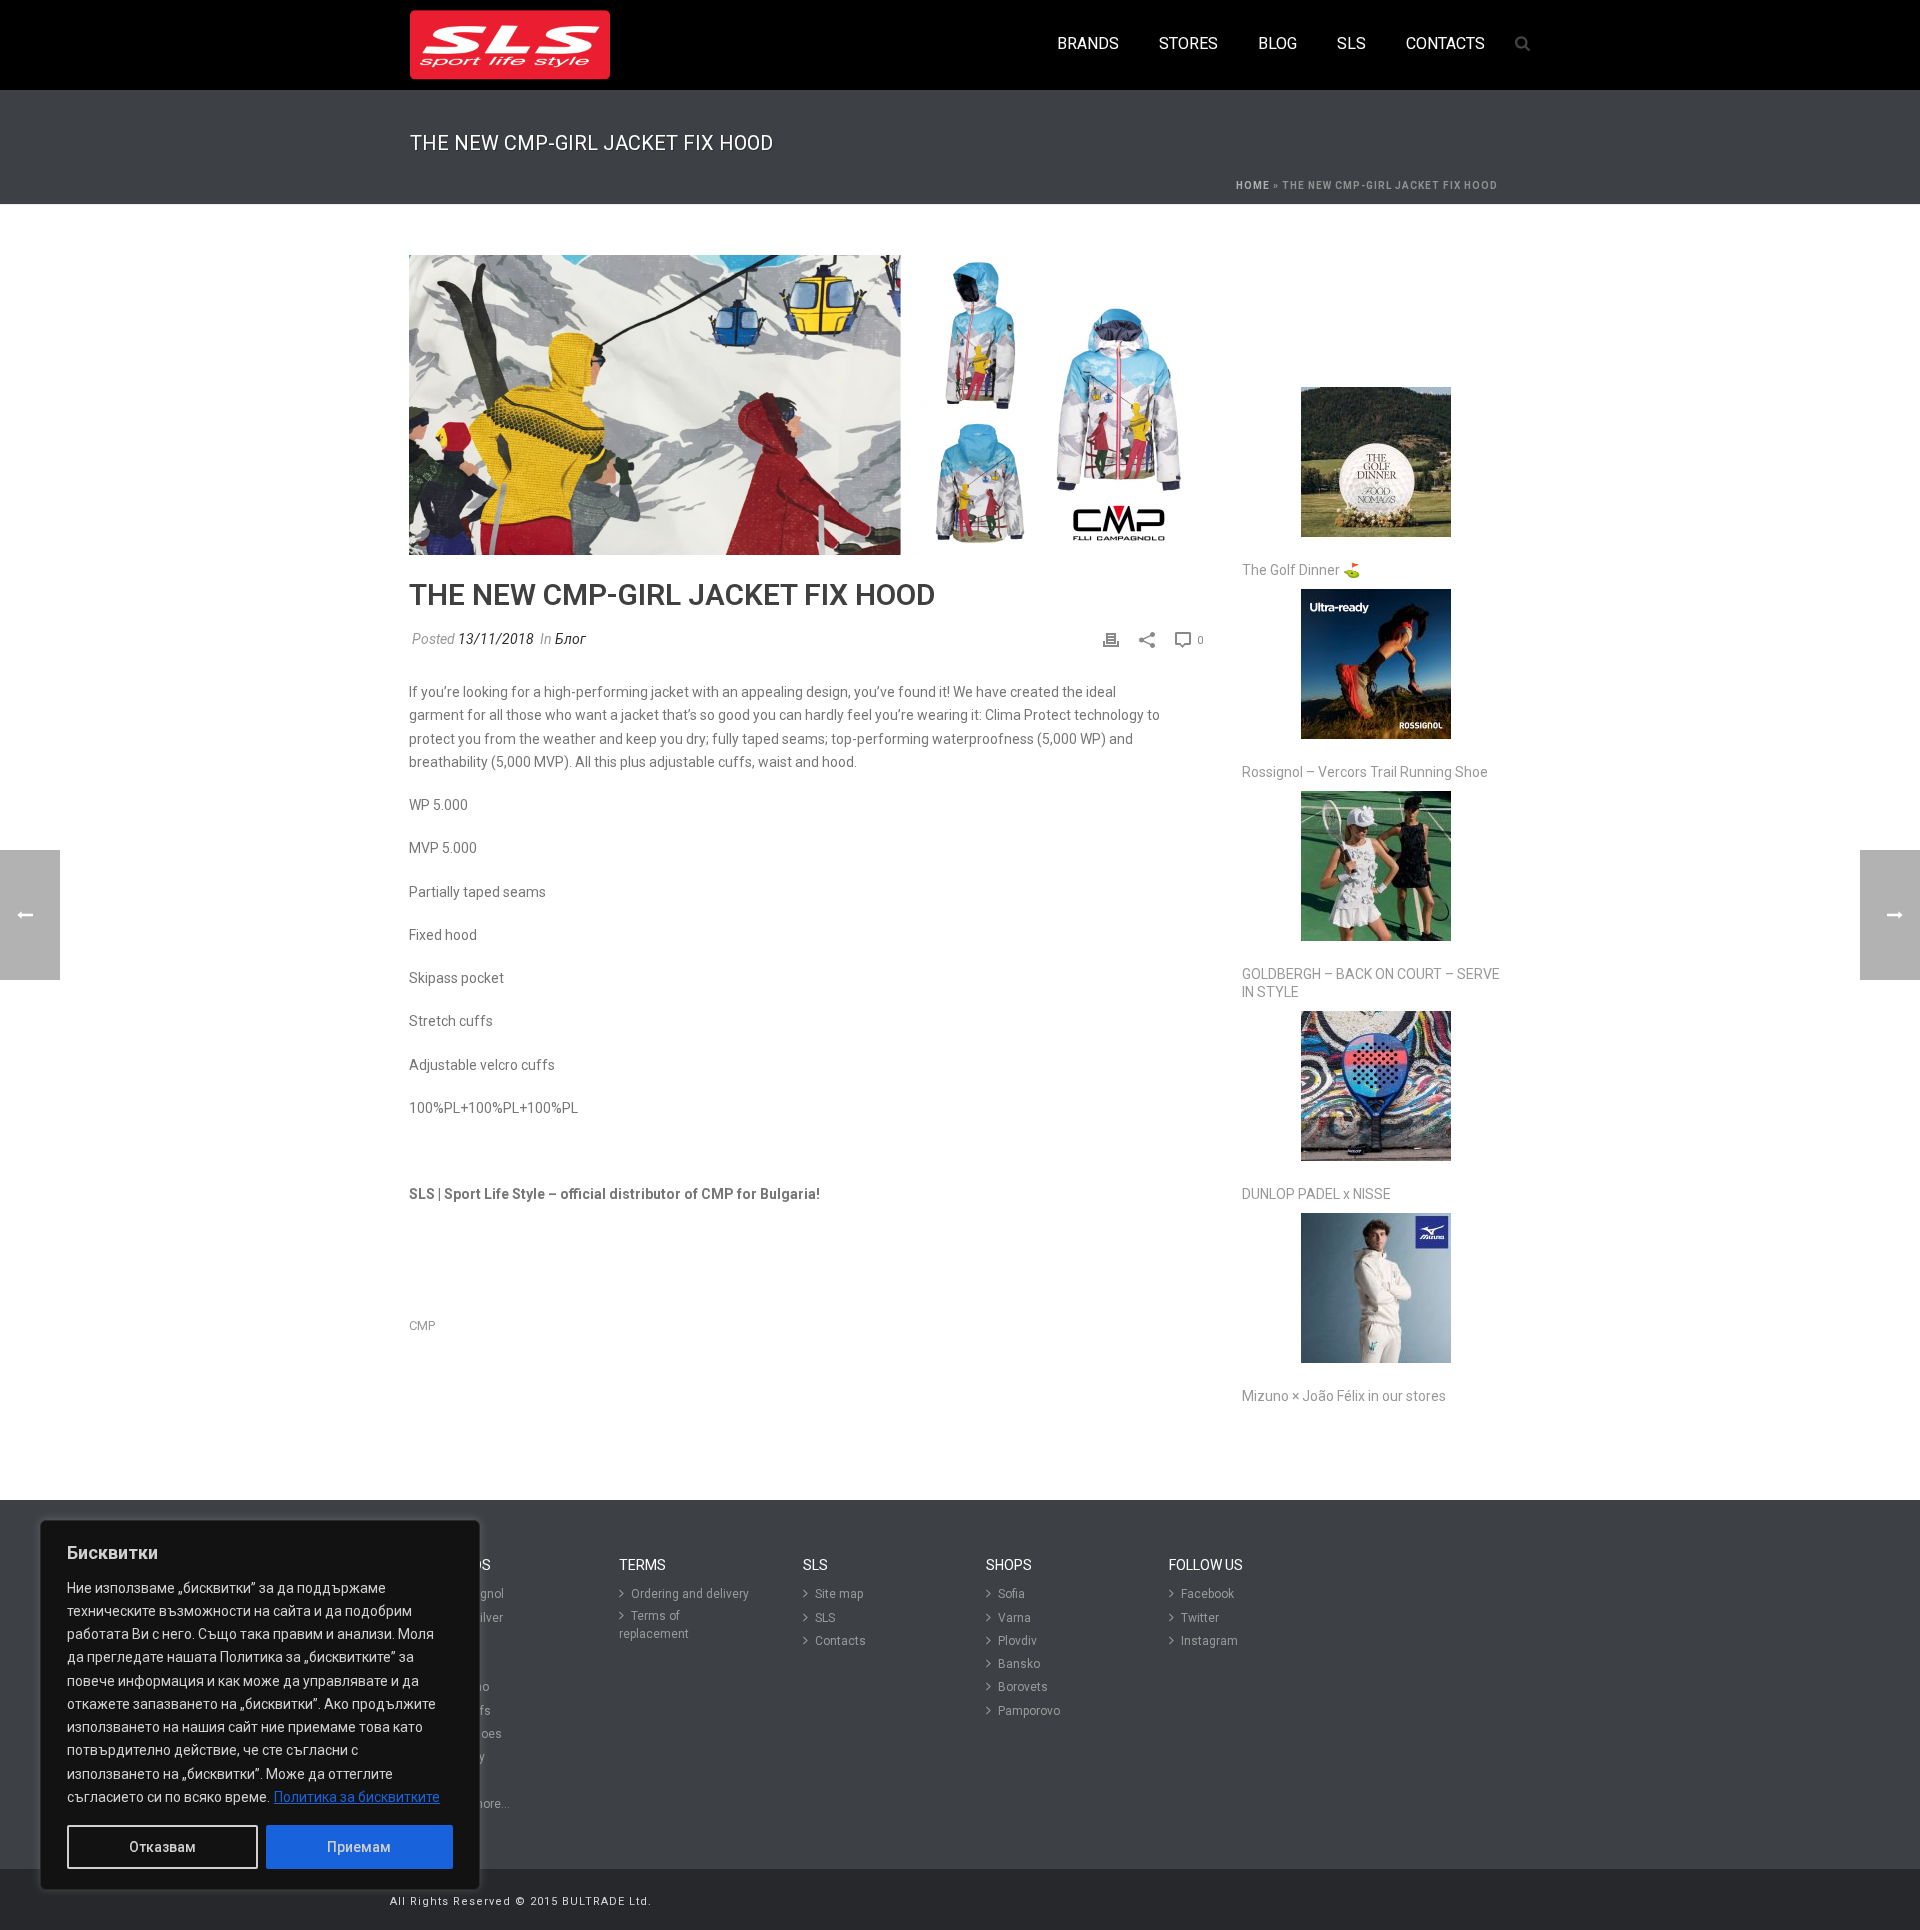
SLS (825, 1618)
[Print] (1111, 639)
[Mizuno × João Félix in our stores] (1376, 1288)
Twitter (1200, 1618)
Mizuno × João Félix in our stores (1344, 1396)
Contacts (840, 1641)
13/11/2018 (496, 639)
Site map (839, 1594)
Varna (1014, 1618)
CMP (422, 1325)
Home (1253, 185)
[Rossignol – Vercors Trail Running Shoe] (1376, 664)
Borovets (1023, 1687)
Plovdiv (1017, 1641)
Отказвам (162, 1847)
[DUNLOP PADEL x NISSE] (1376, 1086)
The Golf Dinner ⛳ (1301, 570)
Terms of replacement (654, 1625)
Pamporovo (1029, 1711)
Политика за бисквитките (357, 1797)
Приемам (359, 1847)
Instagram (1209, 1641)
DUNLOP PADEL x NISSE (1316, 1194)
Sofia (1011, 1594)
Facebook (1207, 1594)
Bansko (1019, 1664)
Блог (570, 639)
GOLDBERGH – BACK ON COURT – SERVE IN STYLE (1371, 983)
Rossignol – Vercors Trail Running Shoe (1365, 772)
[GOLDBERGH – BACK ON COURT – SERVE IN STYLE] (1376, 866)
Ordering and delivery (690, 1594)
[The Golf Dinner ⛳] (1376, 462)
